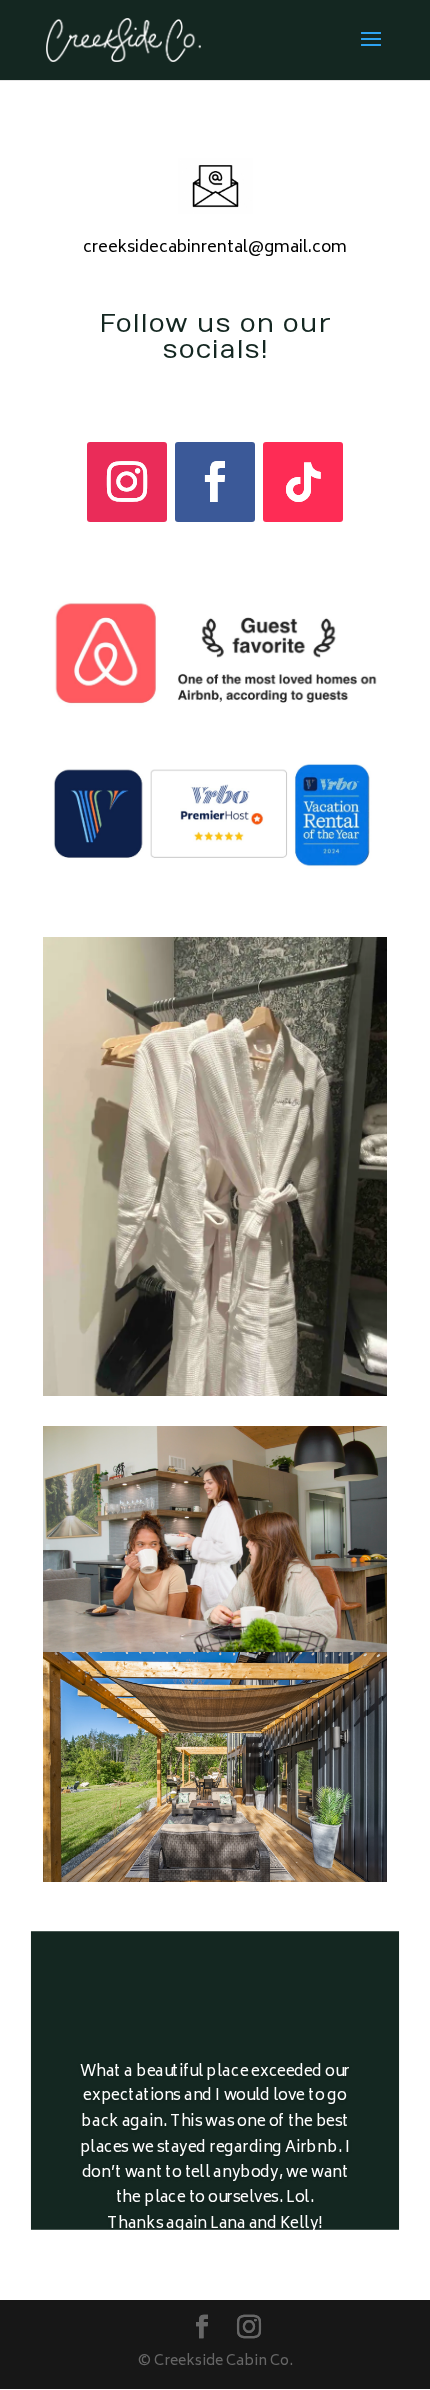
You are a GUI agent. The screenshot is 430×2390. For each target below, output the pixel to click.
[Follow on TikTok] (303, 482)
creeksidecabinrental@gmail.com (215, 248)
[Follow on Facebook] (215, 482)
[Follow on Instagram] (127, 482)
